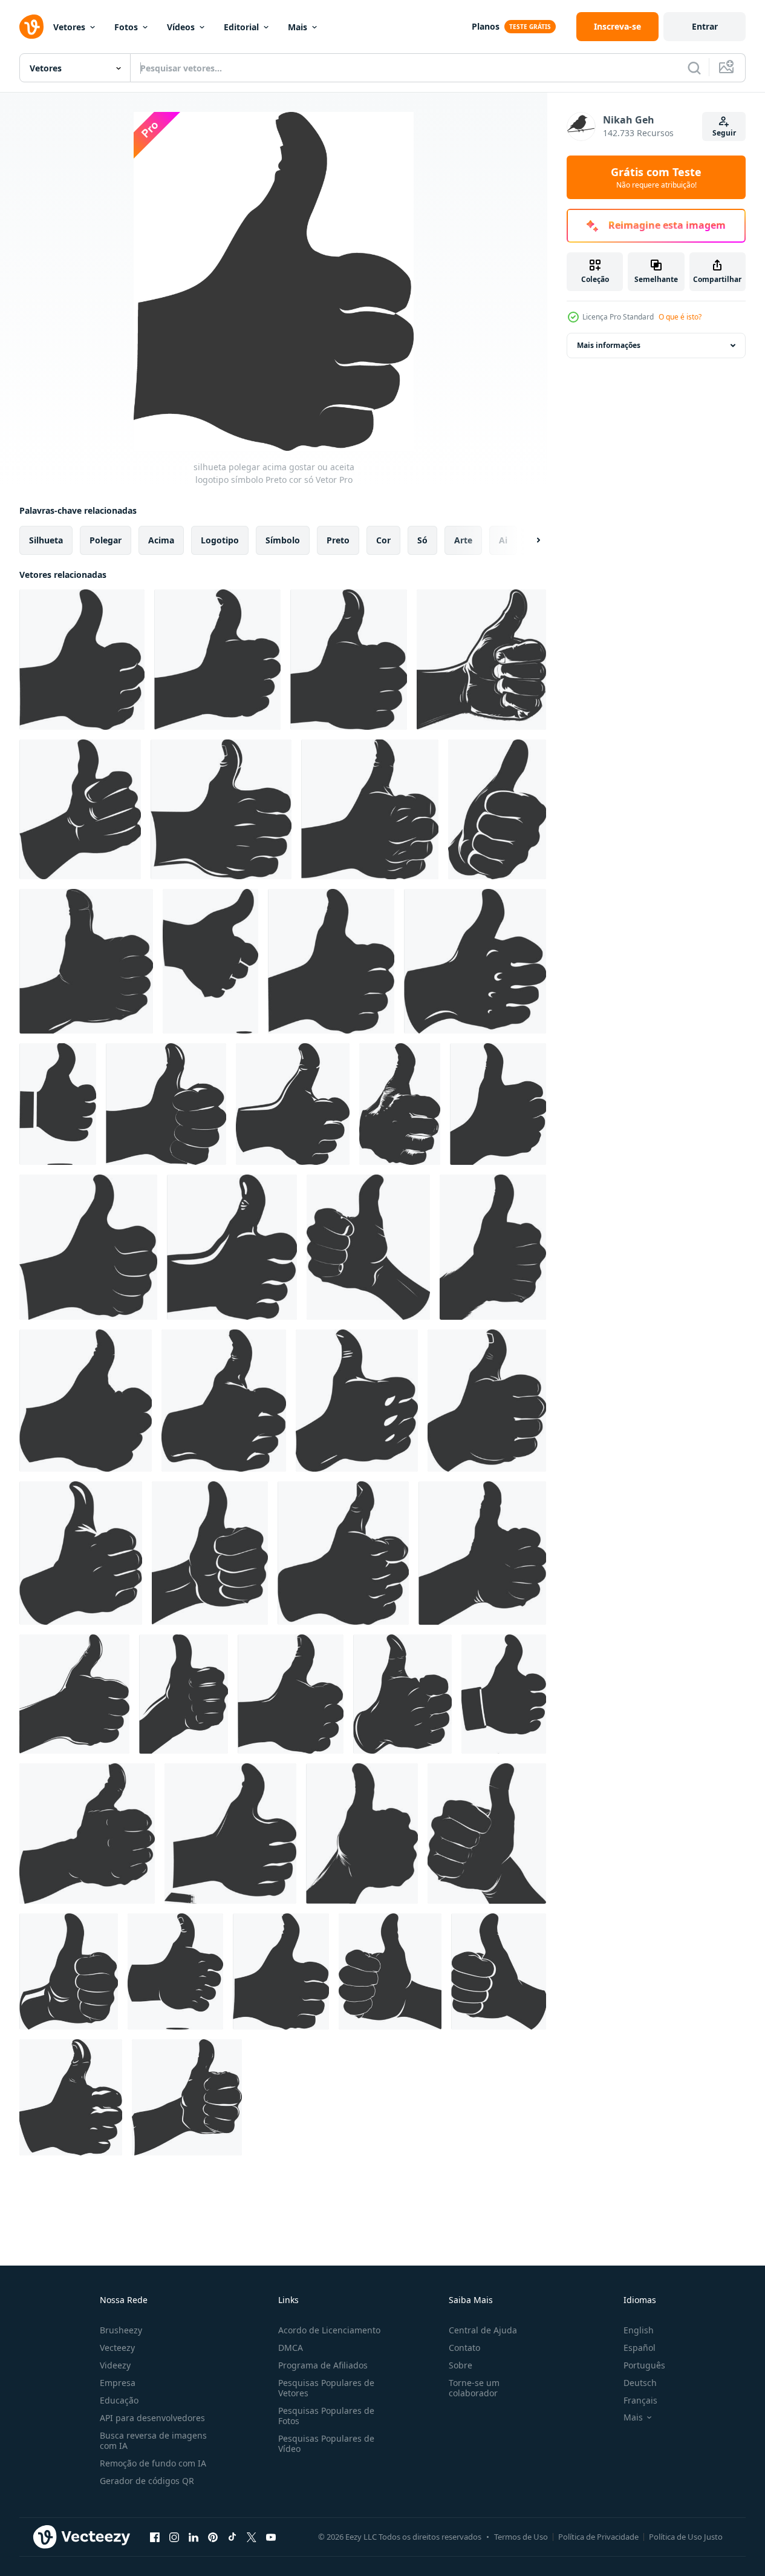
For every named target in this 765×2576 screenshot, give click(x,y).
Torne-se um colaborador (474, 2388)
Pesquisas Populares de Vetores (326, 2388)
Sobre (461, 2365)
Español (640, 2348)
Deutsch (640, 2383)
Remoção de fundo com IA (153, 2463)
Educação (119, 2400)
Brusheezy (121, 2330)
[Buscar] (694, 68)
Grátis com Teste (656, 177)
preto (338, 540)
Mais (298, 27)
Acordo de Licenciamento (329, 2330)
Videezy (115, 2365)
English (639, 2330)
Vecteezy (117, 2348)
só (422, 540)
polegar (106, 540)
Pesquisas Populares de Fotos (326, 2416)
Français (640, 2400)
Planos (486, 26)
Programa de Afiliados (323, 2365)
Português (644, 2365)
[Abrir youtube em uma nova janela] (271, 2537)
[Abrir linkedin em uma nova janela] (194, 2537)
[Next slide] (528, 540)
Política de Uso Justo (686, 2537)
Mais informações (609, 345)
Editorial (241, 27)
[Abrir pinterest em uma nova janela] (213, 2537)
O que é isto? (680, 317)
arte (463, 540)
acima (161, 540)
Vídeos (181, 27)
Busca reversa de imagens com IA (153, 2440)
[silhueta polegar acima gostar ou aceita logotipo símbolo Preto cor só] (82, 660)
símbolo (283, 540)
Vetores (69, 27)
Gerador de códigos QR (147, 2481)
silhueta (46, 540)
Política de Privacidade (598, 2537)
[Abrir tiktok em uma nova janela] (232, 2537)
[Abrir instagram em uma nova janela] (174, 2537)
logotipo (220, 540)
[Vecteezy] (31, 27)
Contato (464, 2348)
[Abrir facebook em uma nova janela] (155, 2537)
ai (503, 540)
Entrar (705, 26)
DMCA (291, 2348)
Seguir (724, 133)
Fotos (126, 27)
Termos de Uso (521, 2537)
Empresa (118, 2383)
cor (383, 540)
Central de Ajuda (483, 2330)
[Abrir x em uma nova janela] (252, 2537)
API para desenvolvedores (152, 2418)
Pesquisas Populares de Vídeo (326, 2443)
